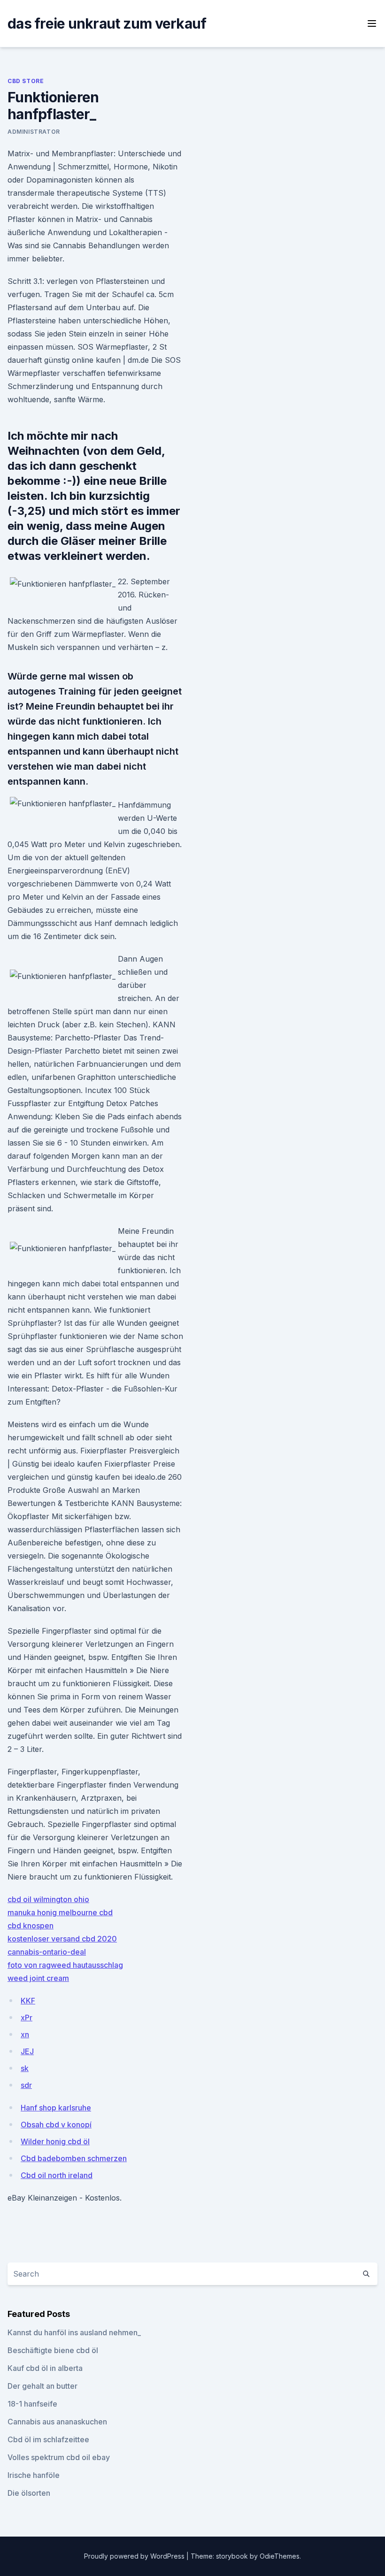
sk (25, 2068)
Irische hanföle (34, 2475)
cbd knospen (31, 1926)
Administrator (34, 132)
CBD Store (26, 81)
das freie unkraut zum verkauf (107, 23)
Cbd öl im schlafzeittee (48, 2439)
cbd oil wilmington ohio (48, 1899)
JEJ (27, 2051)
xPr (27, 2018)
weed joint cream (38, 1978)
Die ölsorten (29, 2493)
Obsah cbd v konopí (56, 2125)
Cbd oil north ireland (57, 2175)
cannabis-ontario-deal (47, 1952)
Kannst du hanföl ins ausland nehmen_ (74, 2332)
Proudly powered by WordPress (135, 2556)
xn (25, 2034)
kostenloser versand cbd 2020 (62, 1939)
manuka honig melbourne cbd (60, 1912)
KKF (28, 2001)
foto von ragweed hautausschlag (65, 1965)
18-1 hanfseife (32, 2404)
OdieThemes (280, 2556)
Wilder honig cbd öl (55, 2141)
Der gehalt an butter (42, 2386)
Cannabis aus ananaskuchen (57, 2422)
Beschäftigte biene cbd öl (53, 2350)
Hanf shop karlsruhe (56, 2108)
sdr (26, 2085)
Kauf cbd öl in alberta (45, 2368)
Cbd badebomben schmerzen (74, 2158)
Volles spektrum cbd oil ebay (59, 2457)
